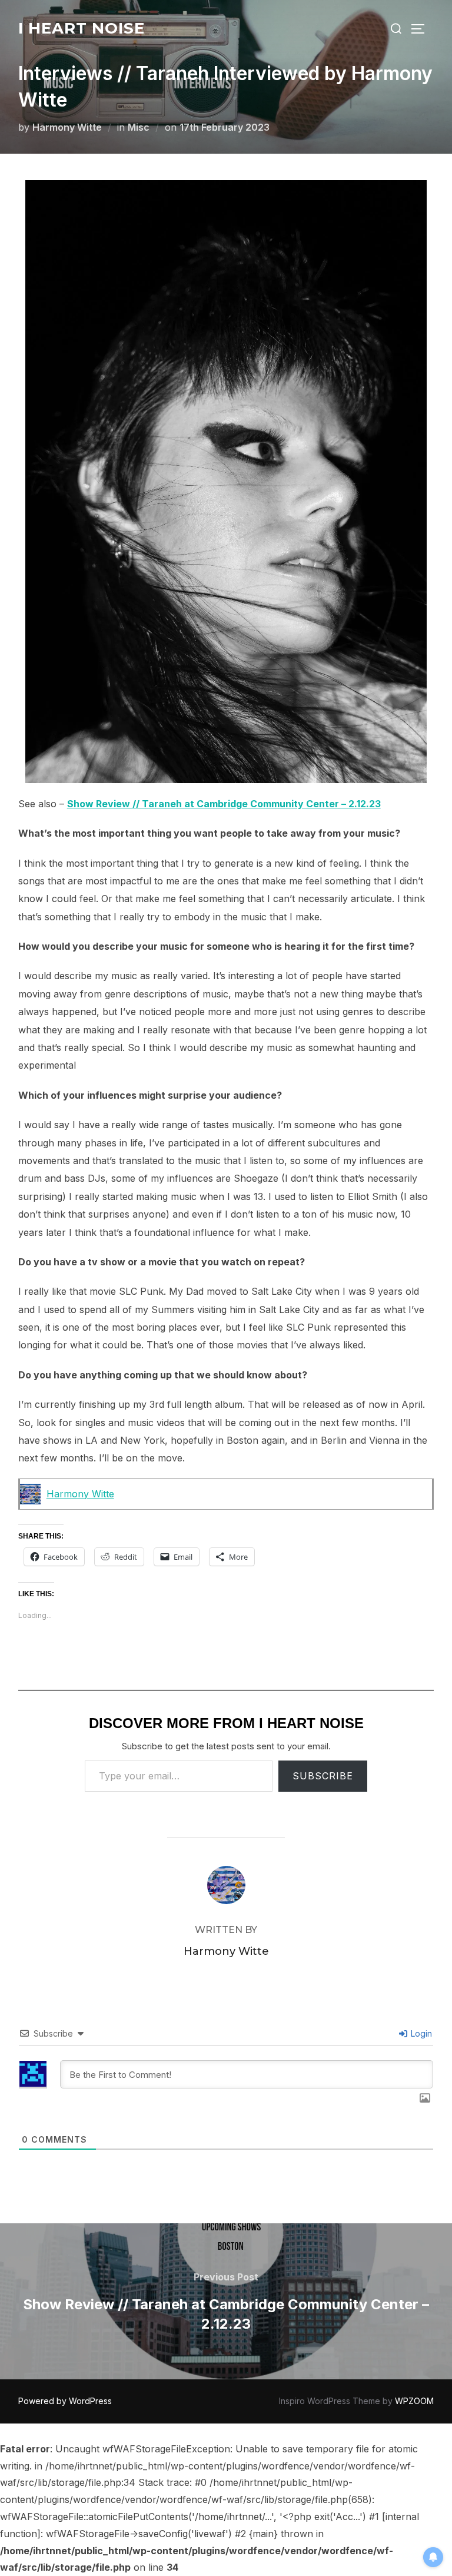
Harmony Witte (67, 127)
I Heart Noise (82, 28)
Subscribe (323, 1776)
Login (420, 2033)
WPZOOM (414, 2401)
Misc (139, 127)
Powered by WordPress (65, 2401)
